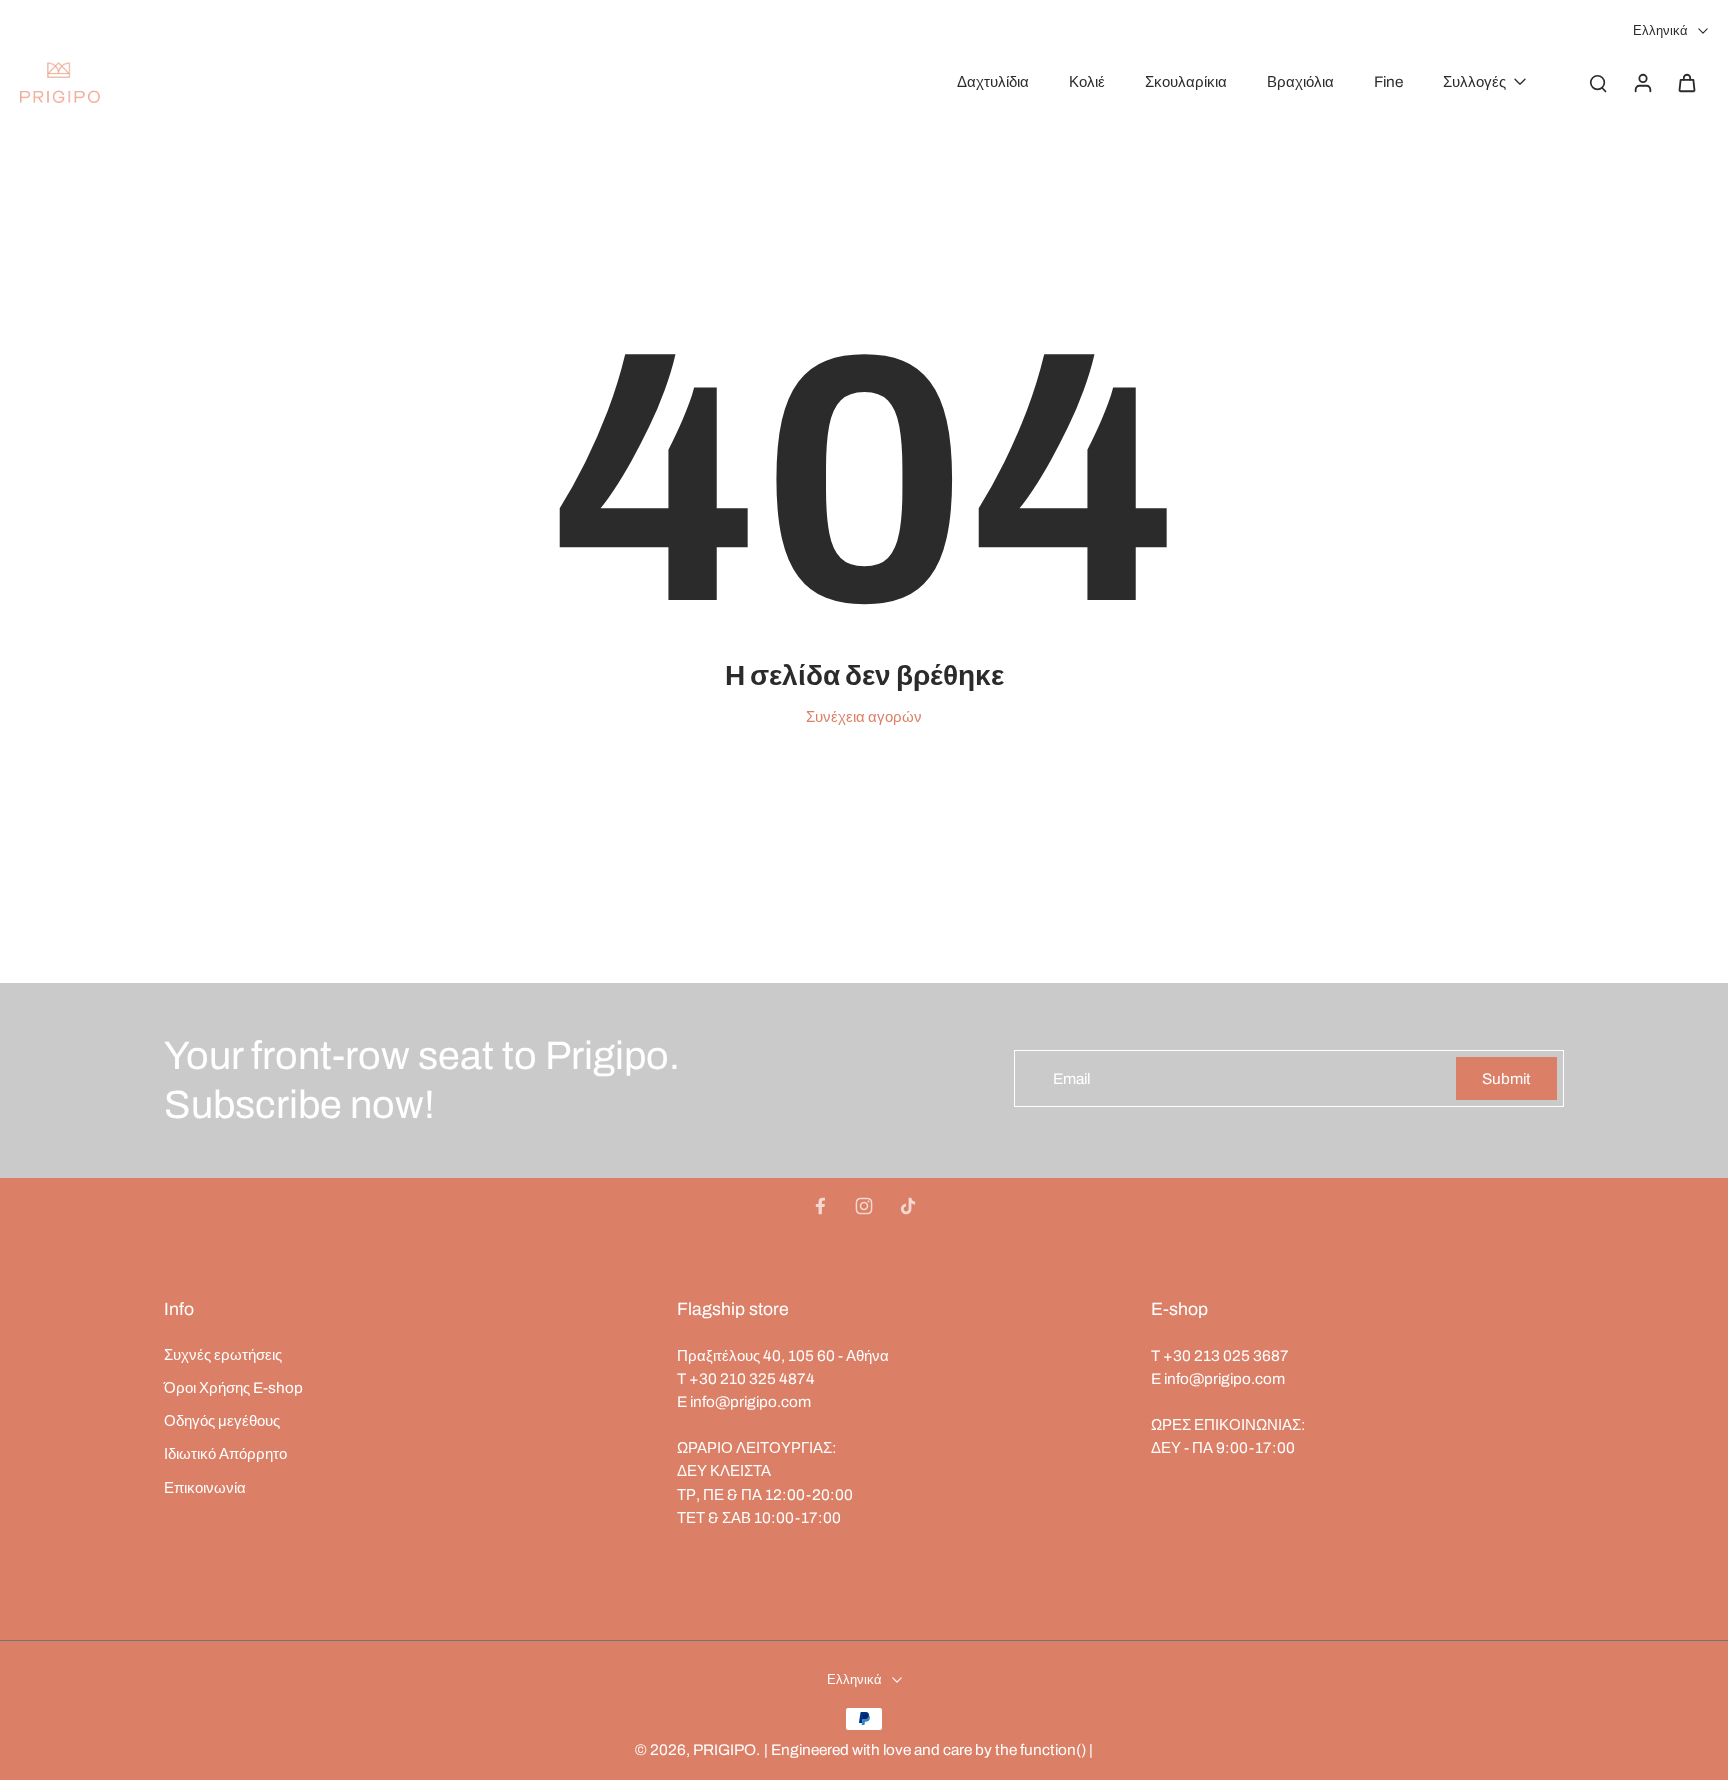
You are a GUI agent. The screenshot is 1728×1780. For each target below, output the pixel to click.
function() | (1056, 1749)
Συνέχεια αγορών (864, 716)
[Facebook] (820, 1206)
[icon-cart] (1686, 82)
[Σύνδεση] (1642, 82)
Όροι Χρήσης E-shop (233, 1387)
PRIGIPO (724, 1749)
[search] (1598, 82)
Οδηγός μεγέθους (222, 1420)
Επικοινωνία (205, 1487)
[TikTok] (908, 1206)
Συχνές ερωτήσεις (223, 1354)
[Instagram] (864, 1206)
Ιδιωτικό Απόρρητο (225, 1453)
